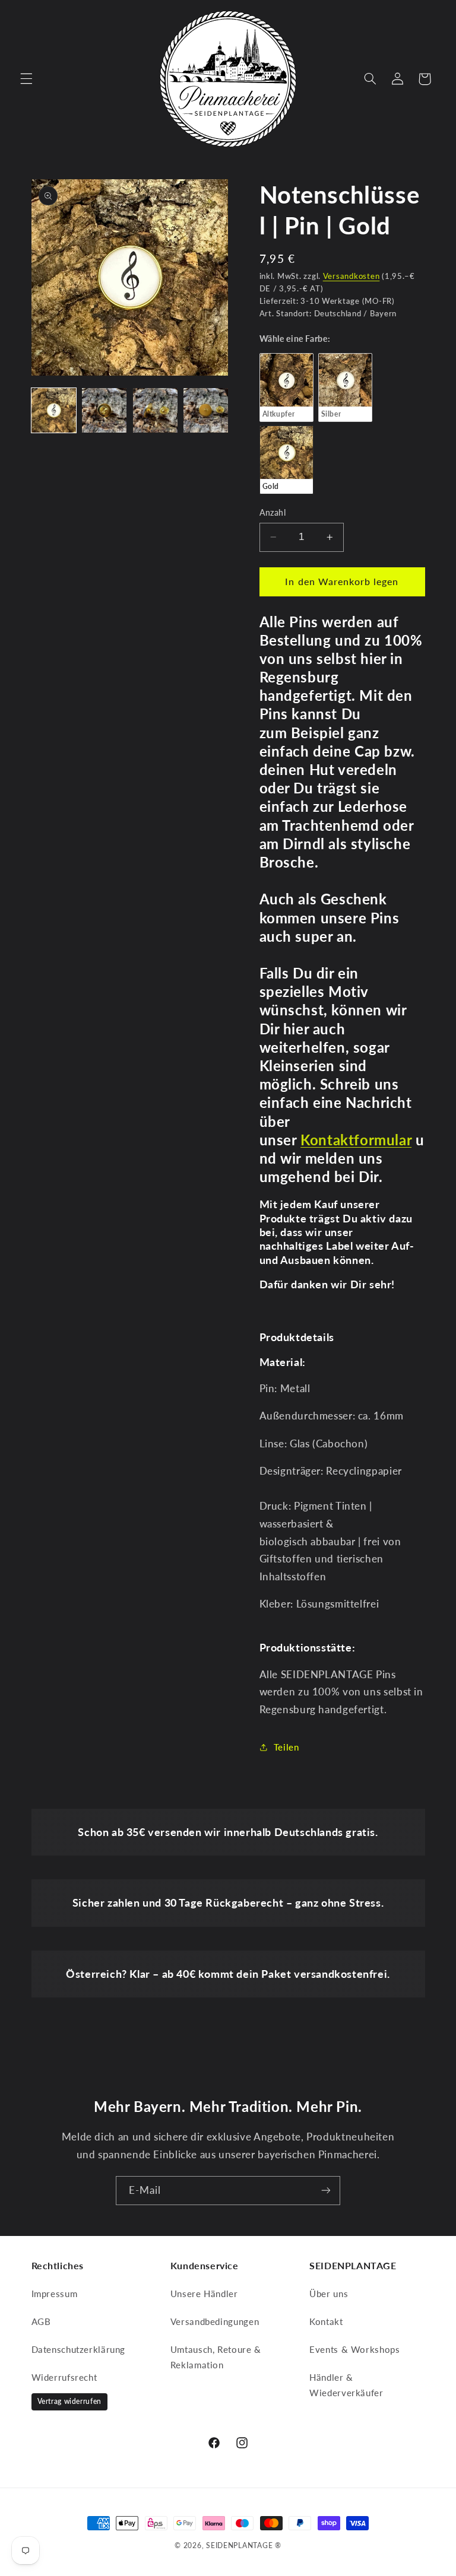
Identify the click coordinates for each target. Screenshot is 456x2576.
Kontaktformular (356, 1140)
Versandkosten (351, 276)
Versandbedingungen (215, 2321)
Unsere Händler (204, 2294)
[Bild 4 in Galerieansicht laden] (206, 410)
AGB (41, 2321)
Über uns (329, 2294)
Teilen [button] (286, 1747)
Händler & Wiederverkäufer (346, 2385)
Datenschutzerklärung (79, 2349)
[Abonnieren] (326, 2191)
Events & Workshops (354, 2349)
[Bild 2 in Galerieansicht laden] (104, 410)
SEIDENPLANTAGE (239, 2545)
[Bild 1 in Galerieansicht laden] (54, 410)
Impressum (55, 2294)
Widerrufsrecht (64, 2377)
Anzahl (273, 513)
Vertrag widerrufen (69, 2401)
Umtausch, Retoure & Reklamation (216, 2357)
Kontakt (326, 2321)
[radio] (286, 387)
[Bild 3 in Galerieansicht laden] (155, 410)
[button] (26, 79)
